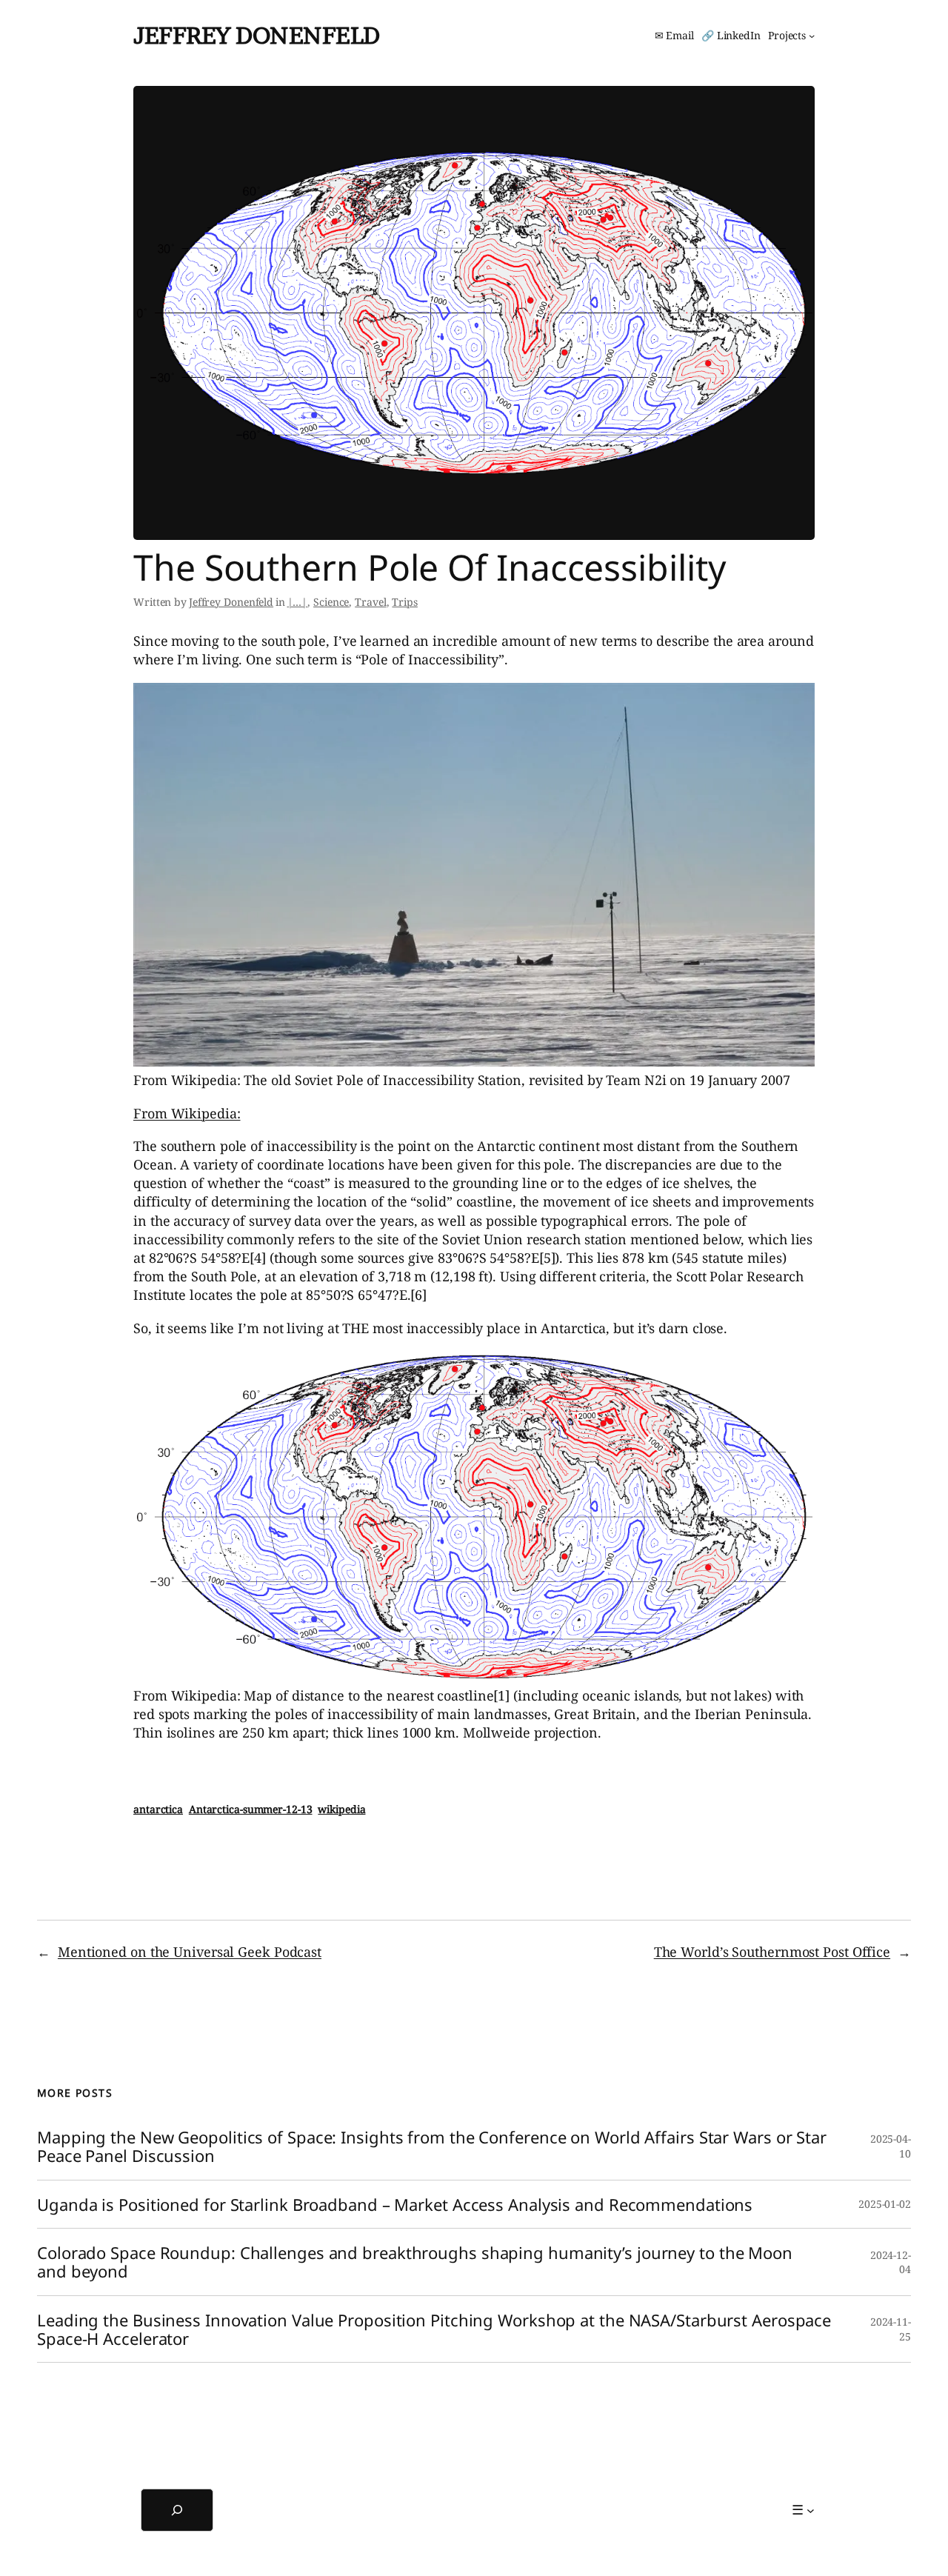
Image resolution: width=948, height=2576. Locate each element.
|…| (298, 602)
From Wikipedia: (187, 1113)
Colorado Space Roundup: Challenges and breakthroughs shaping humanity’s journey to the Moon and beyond (415, 2262)
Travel (370, 602)
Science (331, 602)
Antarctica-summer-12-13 (251, 1809)
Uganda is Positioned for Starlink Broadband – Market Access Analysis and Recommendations (395, 2205)
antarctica (158, 1809)
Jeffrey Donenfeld (257, 35)
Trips (405, 602)
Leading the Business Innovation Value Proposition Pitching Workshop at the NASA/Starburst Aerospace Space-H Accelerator (434, 2329)
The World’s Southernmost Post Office (772, 1952)
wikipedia (341, 1809)
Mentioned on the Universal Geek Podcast (190, 1952)
